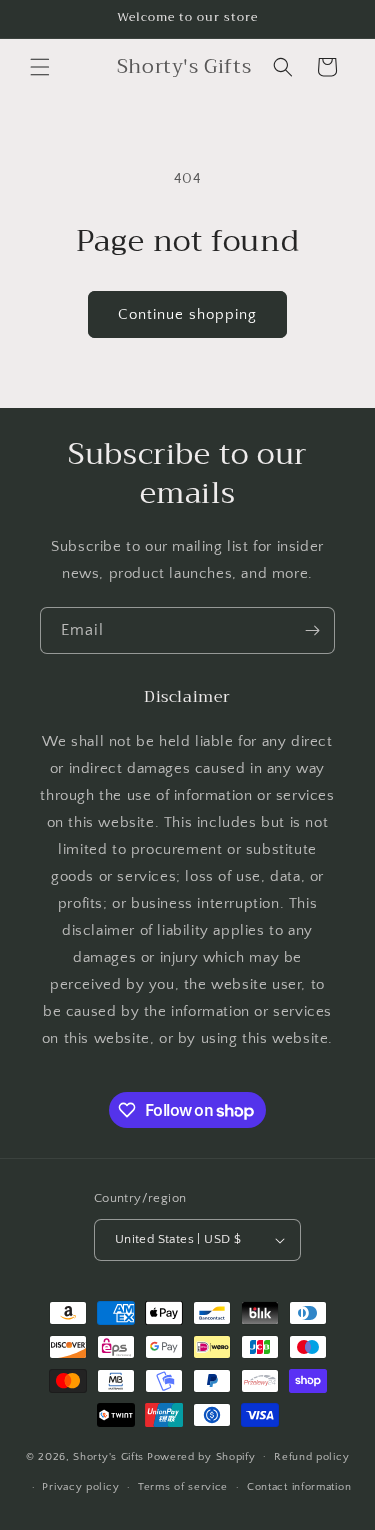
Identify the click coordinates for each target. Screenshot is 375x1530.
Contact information (299, 1487)
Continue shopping (187, 314)
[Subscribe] (312, 630)
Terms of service (183, 1487)
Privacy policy (80, 1487)
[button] (40, 67)
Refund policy (311, 1457)
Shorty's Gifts (108, 1456)
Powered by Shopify (201, 1456)
